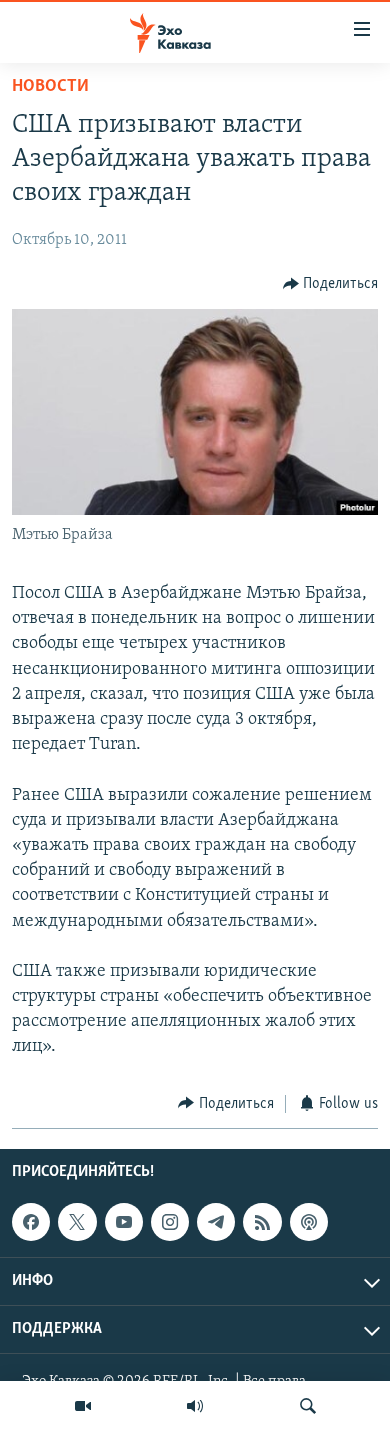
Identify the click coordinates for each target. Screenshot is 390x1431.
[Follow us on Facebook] (31, 1222)
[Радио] (195, 1406)
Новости (50, 87)
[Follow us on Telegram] (216, 1222)
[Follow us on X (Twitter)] (77, 1222)
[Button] (331, 284)
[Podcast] (309, 1222)
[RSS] (262, 1222)
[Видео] (83, 1406)
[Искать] (308, 1406)
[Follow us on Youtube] (124, 1222)
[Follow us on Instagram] (170, 1222)
